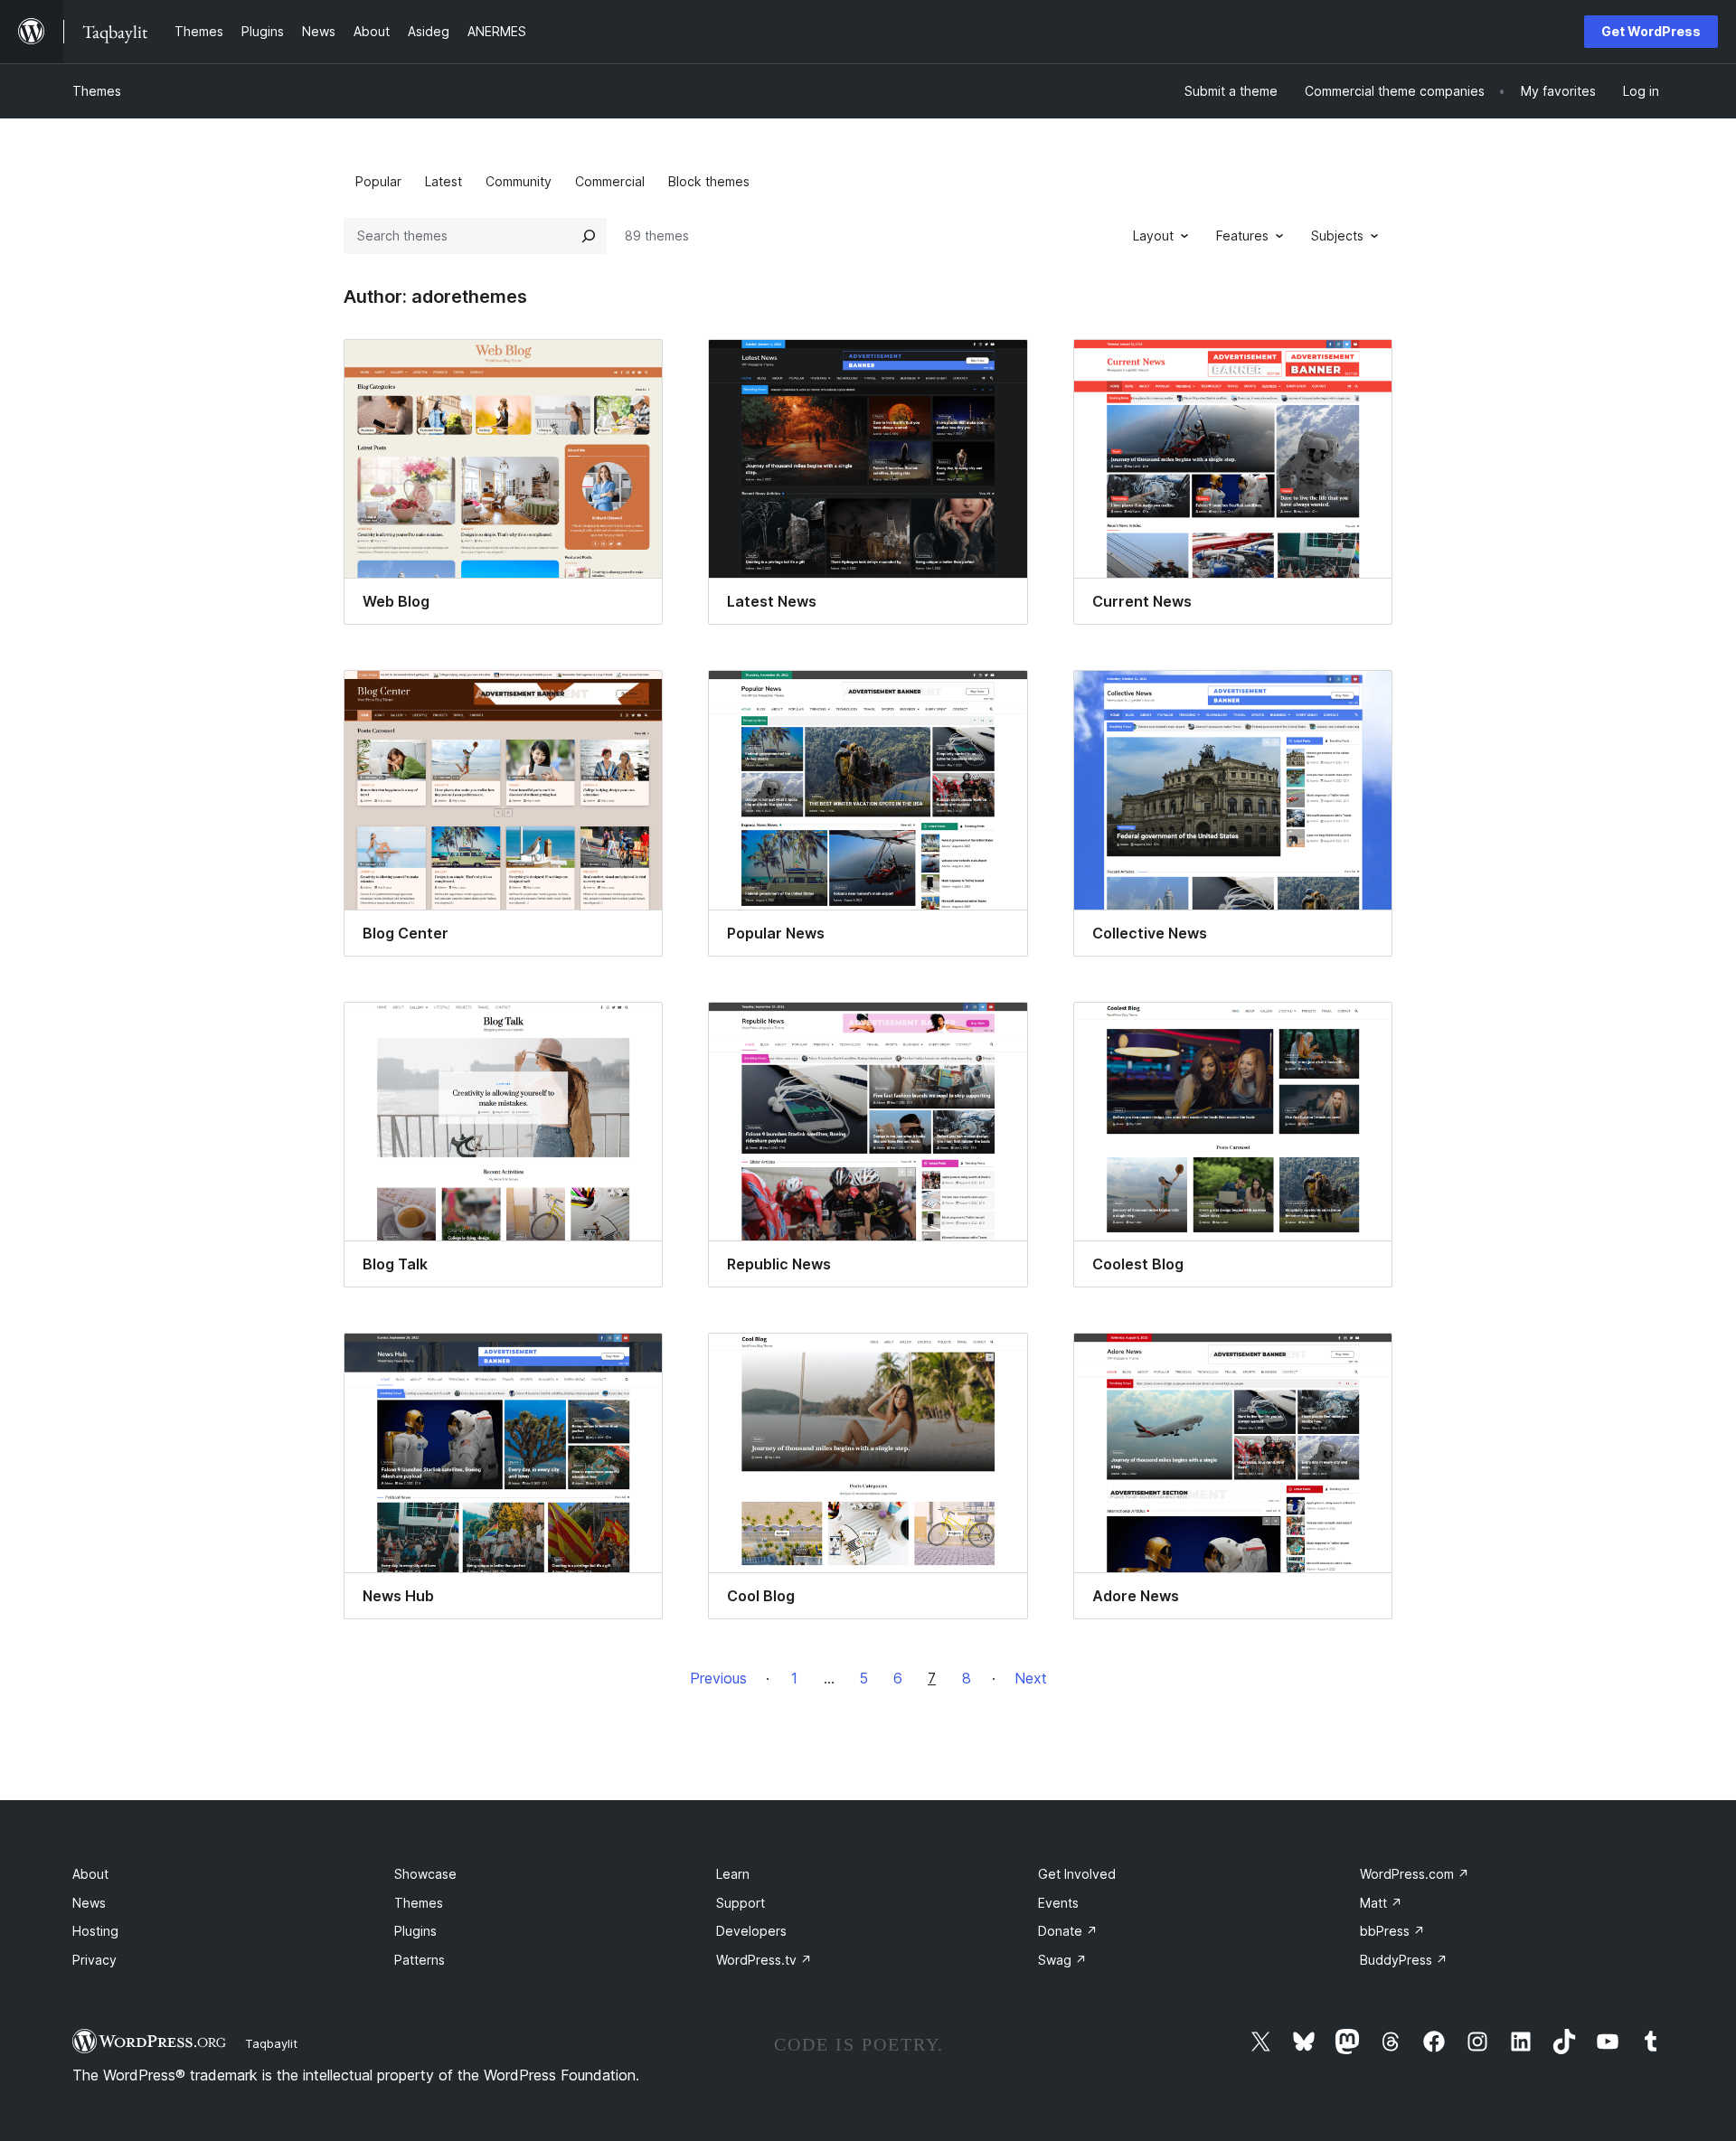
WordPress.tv (764, 1960)
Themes (97, 91)
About (90, 1874)
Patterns (420, 1960)
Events (1058, 1903)
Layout (1153, 236)
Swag (1062, 1960)
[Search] (589, 236)
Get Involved (1077, 1874)
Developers (751, 1931)
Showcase (425, 1874)
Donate (1068, 1931)
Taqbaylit (271, 2043)
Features (1242, 236)
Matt (1381, 1903)
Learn (733, 1874)
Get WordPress (1651, 31)
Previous (718, 1678)
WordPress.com (1415, 1874)
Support (741, 1903)
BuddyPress (1404, 1960)
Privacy (94, 1960)
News (89, 1903)
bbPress (1392, 1931)
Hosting (95, 1931)
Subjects (1337, 236)
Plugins (415, 1931)
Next (1031, 1678)
